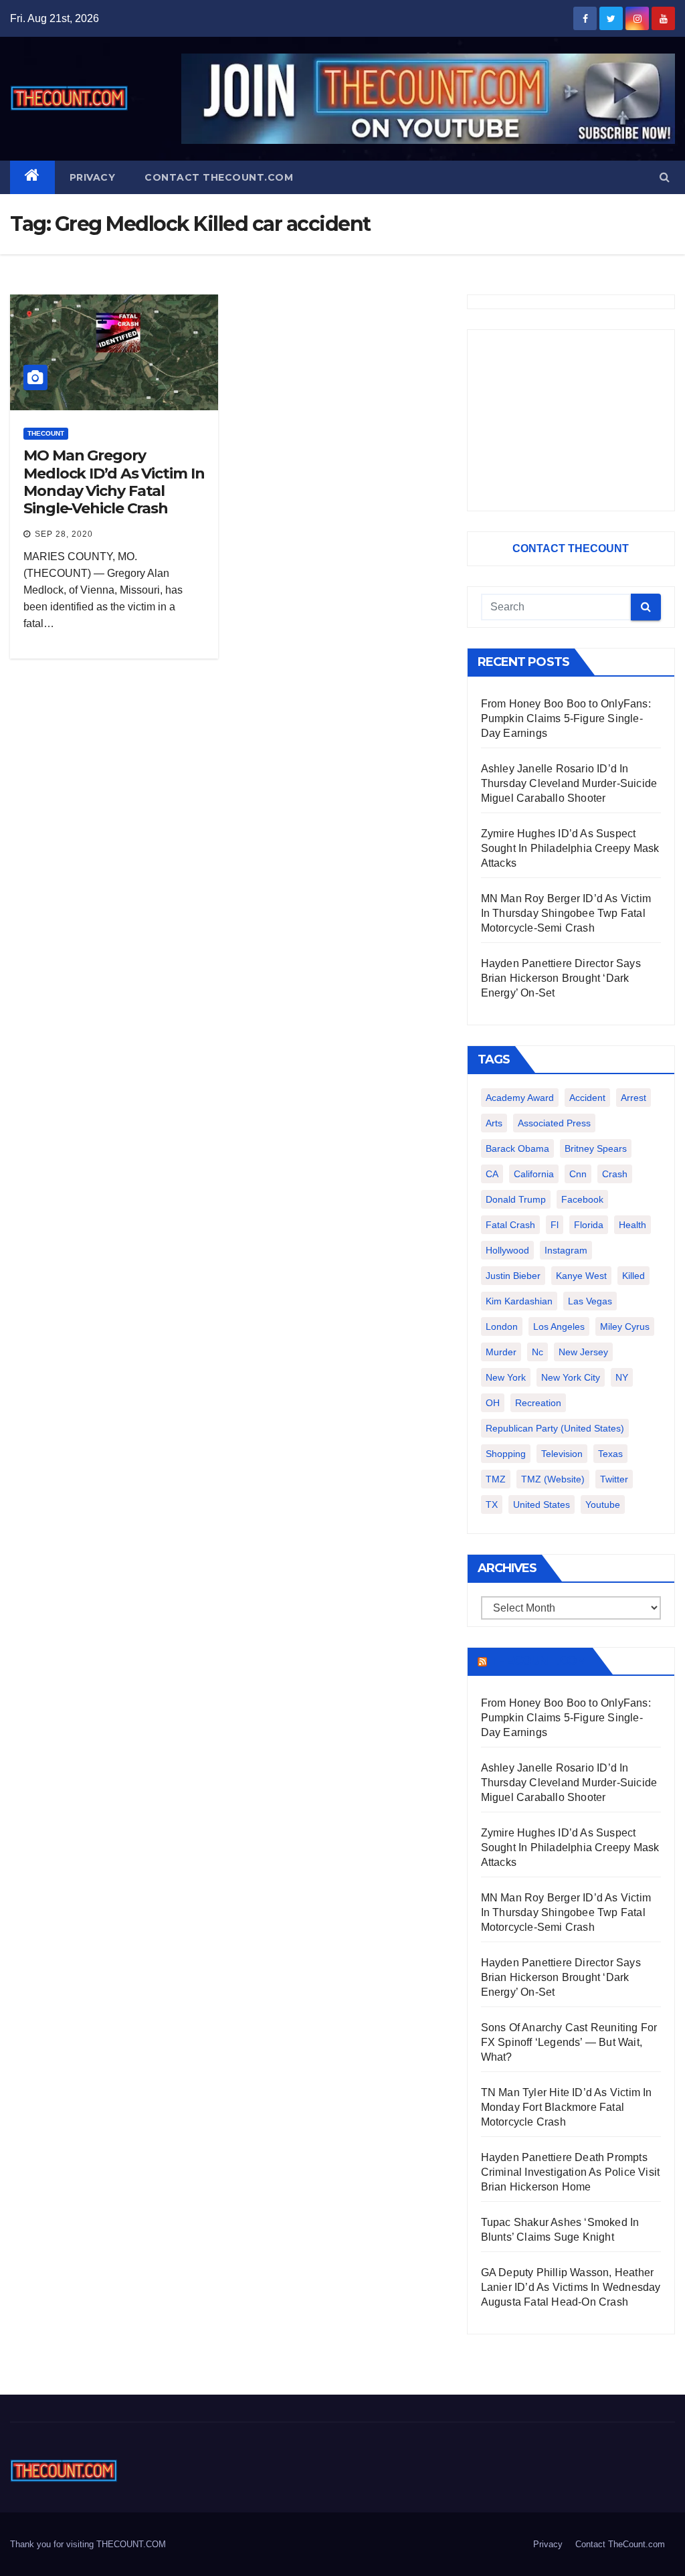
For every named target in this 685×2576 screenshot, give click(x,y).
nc (537, 1352)
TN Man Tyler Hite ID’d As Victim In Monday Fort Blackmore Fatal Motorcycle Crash (567, 2107)
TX (492, 1505)
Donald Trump (516, 1199)
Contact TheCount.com (219, 177)
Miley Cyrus (625, 1326)
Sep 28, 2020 (64, 534)
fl (555, 1225)
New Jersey (583, 1352)
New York (506, 1377)
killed (633, 1276)
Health (632, 1225)
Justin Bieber (513, 1276)
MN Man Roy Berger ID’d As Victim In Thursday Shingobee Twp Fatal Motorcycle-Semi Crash (566, 913)
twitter (614, 1479)
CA (492, 1174)
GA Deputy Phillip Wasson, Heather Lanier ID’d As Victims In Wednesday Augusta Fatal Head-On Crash (571, 2287)
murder (501, 1352)
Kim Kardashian (519, 1301)
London (502, 1326)
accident (587, 1098)
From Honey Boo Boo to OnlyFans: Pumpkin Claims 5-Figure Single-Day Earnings (566, 718)
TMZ (496, 1479)
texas (610, 1454)
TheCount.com (539, 1661)
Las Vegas (590, 1301)
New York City (571, 1377)
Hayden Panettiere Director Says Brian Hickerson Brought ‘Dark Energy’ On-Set (561, 978)
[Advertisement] (571, 420)
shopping (506, 1454)
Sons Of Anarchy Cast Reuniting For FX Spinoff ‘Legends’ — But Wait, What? (569, 2042)
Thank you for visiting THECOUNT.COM (88, 2544)
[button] (665, 177)
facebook (582, 1199)
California (534, 1174)
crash (615, 1174)
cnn (578, 1174)
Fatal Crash (510, 1225)
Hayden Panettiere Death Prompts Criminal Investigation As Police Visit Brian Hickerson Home (571, 2172)
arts (494, 1123)
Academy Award (520, 1098)
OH (493, 1403)
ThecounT (46, 433)
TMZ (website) (553, 1479)
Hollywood (507, 1250)
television (562, 1454)
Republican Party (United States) (555, 1428)
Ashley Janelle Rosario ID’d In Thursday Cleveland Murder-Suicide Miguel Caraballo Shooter (569, 783)
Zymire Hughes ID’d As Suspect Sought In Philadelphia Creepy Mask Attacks (570, 848)
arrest (633, 1098)
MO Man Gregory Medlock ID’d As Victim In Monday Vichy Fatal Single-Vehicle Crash (114, 482)
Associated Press (554, 1123)
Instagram (566, 1250)
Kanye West (581, 1276)
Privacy (93, 177)
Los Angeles (559, 1326)
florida (589, 1225)
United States (542, 1505)
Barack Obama (517, 1148)
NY (622, 1377)
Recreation (538, 1403)
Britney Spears (596, 1148)
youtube (603, 1505)
